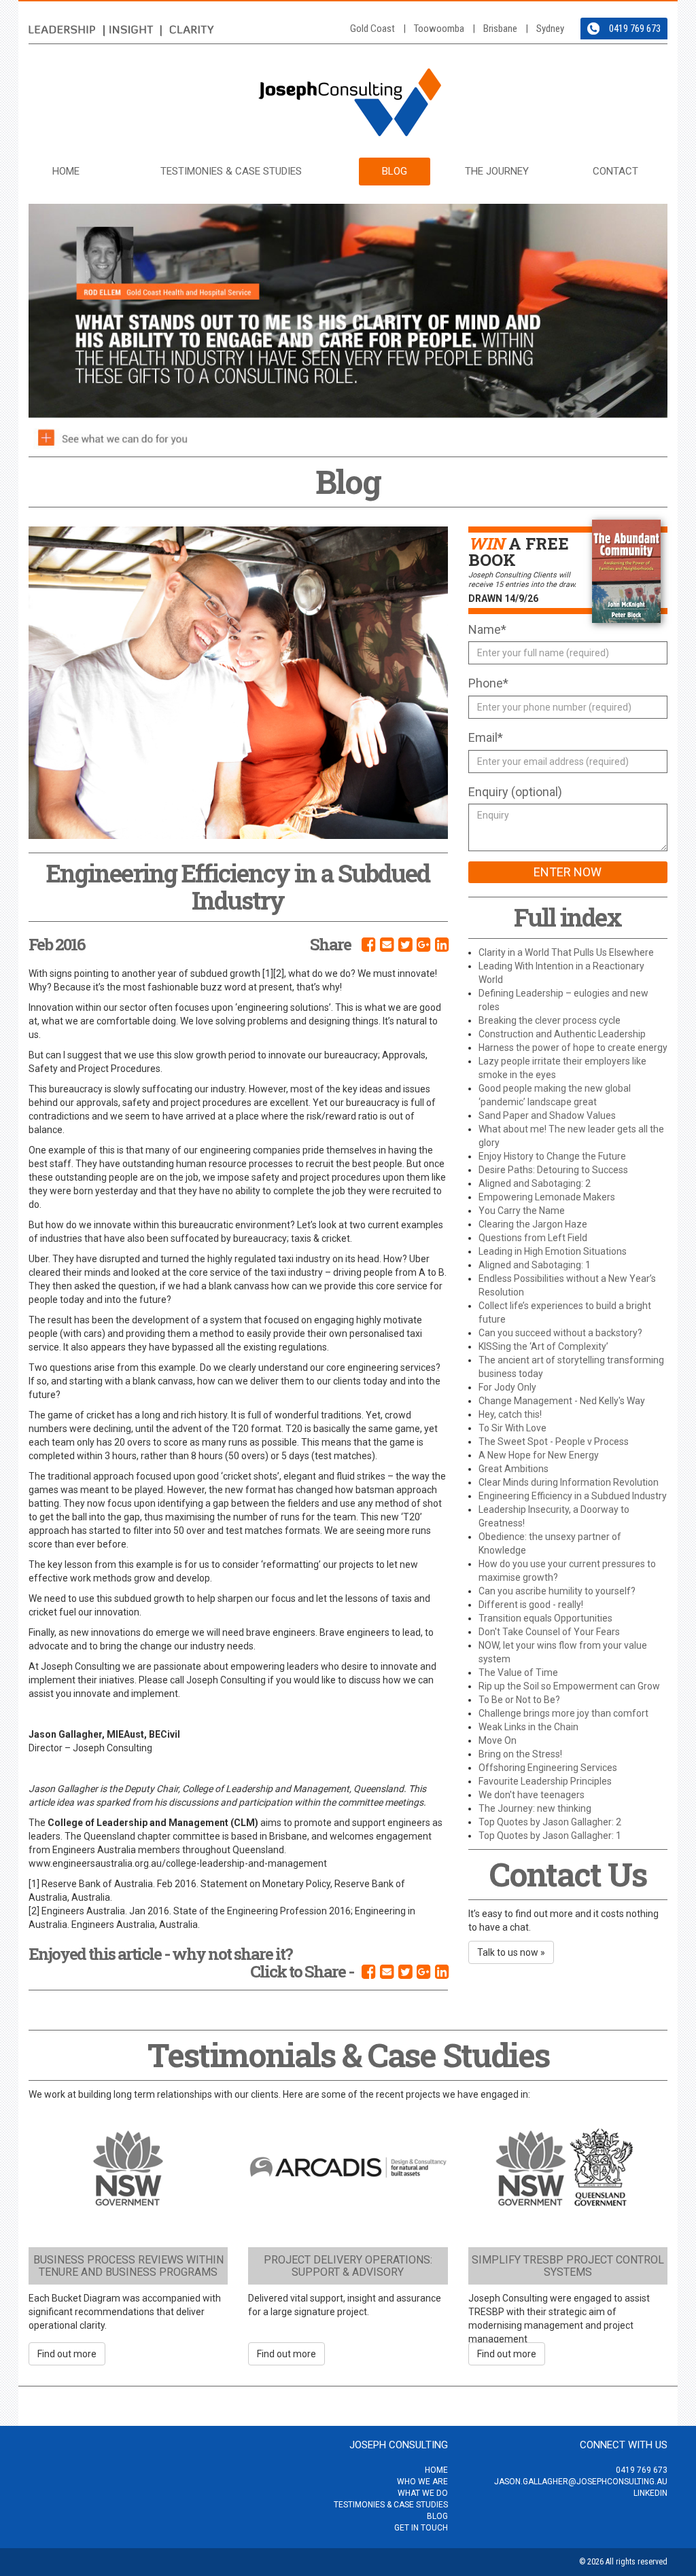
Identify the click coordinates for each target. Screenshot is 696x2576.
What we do (423, 2493)
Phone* (488, 683)
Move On (498, 1740)
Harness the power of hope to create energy (573, 1048)
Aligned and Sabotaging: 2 (535, 1183)
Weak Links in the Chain (528, 1727)
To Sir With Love (512, 1428)
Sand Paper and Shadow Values (547, 1115)
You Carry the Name (522, 1211)
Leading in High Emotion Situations (553, 1251)
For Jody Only (507, 1387)
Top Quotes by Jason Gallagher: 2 (550, 1822)
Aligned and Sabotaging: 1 (535, 1265)
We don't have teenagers (532, 1795)
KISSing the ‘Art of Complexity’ (543, 1346)
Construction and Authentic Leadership (562, 1034)
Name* (487, 629)
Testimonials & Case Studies (348, 2055)
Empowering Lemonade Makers (547, 1197)
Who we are (422, 2482)
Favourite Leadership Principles (545, 1781)
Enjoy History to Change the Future (552, 1156)
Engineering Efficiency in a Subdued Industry (573, 1496)
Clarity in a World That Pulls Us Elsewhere (566, 952)
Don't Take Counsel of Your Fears (549, 1632)
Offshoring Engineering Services (548, 1768)
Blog (395, 171)
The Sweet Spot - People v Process (554, 1442)
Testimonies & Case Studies (231, 171)
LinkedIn (650, 2493)
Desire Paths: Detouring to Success (553, 1170)
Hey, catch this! (510, 1414)
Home (66, 171)
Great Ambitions (514, 1469)
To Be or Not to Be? (519, 1700)
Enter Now (568, 872)
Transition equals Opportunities (545, 1618)
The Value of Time (518, 1672)
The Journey (497, 171)
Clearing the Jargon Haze (533, 1224)
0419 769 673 (635, 29)
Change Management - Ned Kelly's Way (562, 1401)
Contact (615, 171)
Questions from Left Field (533, 1238)
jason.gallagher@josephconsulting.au (581, 2482)
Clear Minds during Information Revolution (569, 1482)
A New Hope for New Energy (539, 1455)
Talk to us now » (511, 1952)
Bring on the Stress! (520, 1754)
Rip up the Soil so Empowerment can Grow (569, 1686)
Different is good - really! (531, 1605)
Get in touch (421, 2528)
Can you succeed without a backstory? (560, 1333)
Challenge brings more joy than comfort (563, 1713)
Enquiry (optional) (515, 792)
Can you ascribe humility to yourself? (557, 1591)
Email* (486, 737)
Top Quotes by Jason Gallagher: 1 (550, 1836)
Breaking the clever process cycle (550, 1020)
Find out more (67, 2354)
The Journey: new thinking (535, 1808)
